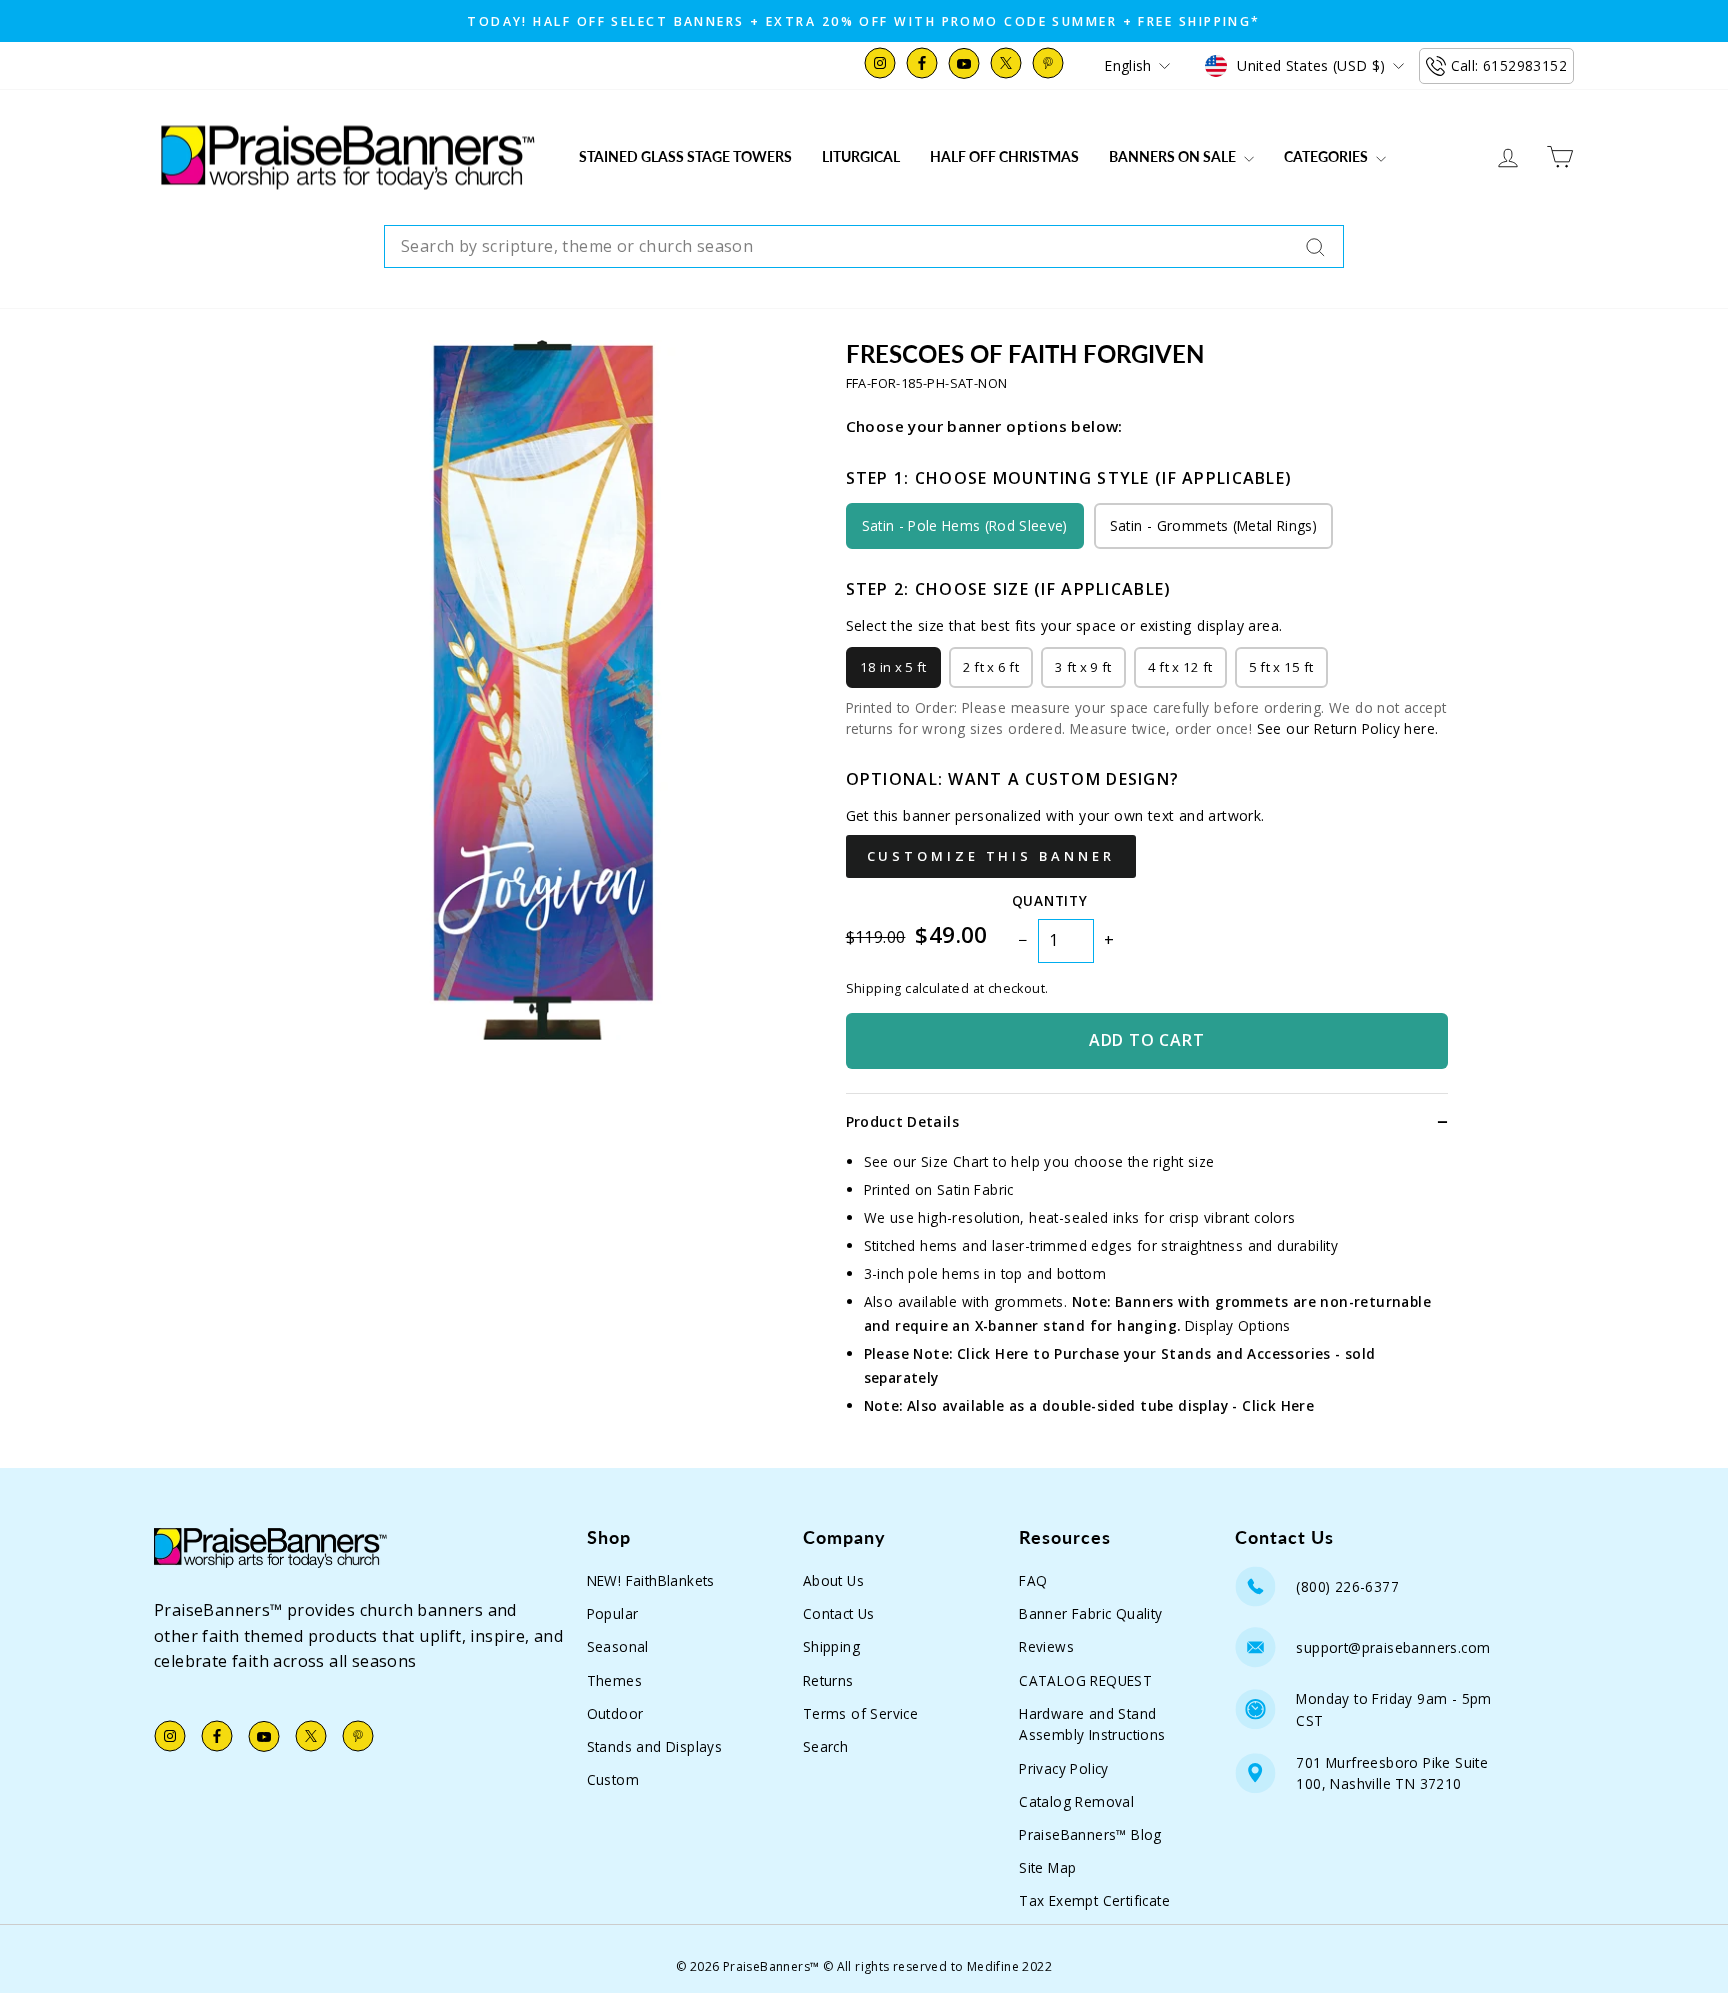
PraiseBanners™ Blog (1090, 1834)
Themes (614, 1680)
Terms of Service (860, 1713)
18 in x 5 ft (893, 667)
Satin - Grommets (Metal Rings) (1213, 525)
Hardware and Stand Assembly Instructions (1092, 1724)
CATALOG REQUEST (1085, 1680)
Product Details (902, 1121)
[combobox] (864, 247)
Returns (828, 1680)
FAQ (1033, 1580)
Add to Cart (1147, 1040)
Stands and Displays (655, 1746)
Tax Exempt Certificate (1094, 1900)
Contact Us (839, 1613)
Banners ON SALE (1174, 156)
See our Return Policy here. (1348, 728)
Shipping (831, 1646)
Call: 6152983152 (1509, 65)
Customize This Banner (991, 856)
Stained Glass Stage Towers (685, 156)
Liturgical (861, 156)
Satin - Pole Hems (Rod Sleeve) (965, 525)
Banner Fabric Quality (1090, 1613)
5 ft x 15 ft (1281, 667)
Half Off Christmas (1004, 156)
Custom (613, 1779)
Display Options (1238, 1325)
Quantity (1049, 900)
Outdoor (615, 1713)
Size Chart (955, 1161)
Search (825, 1746)
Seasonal (618, 1646)
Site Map (1047, 1867)
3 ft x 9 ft (1083, 667)
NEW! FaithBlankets (651, 1580)
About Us (833, 1580)
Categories (1327, 156)
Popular (613, 1613)
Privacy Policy (1064, 1768)
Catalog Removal (1076, 1801)
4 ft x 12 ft (1180, 667)
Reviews (1046, 1646)
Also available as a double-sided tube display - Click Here (1110, 1405)
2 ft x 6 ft (991, 667)
